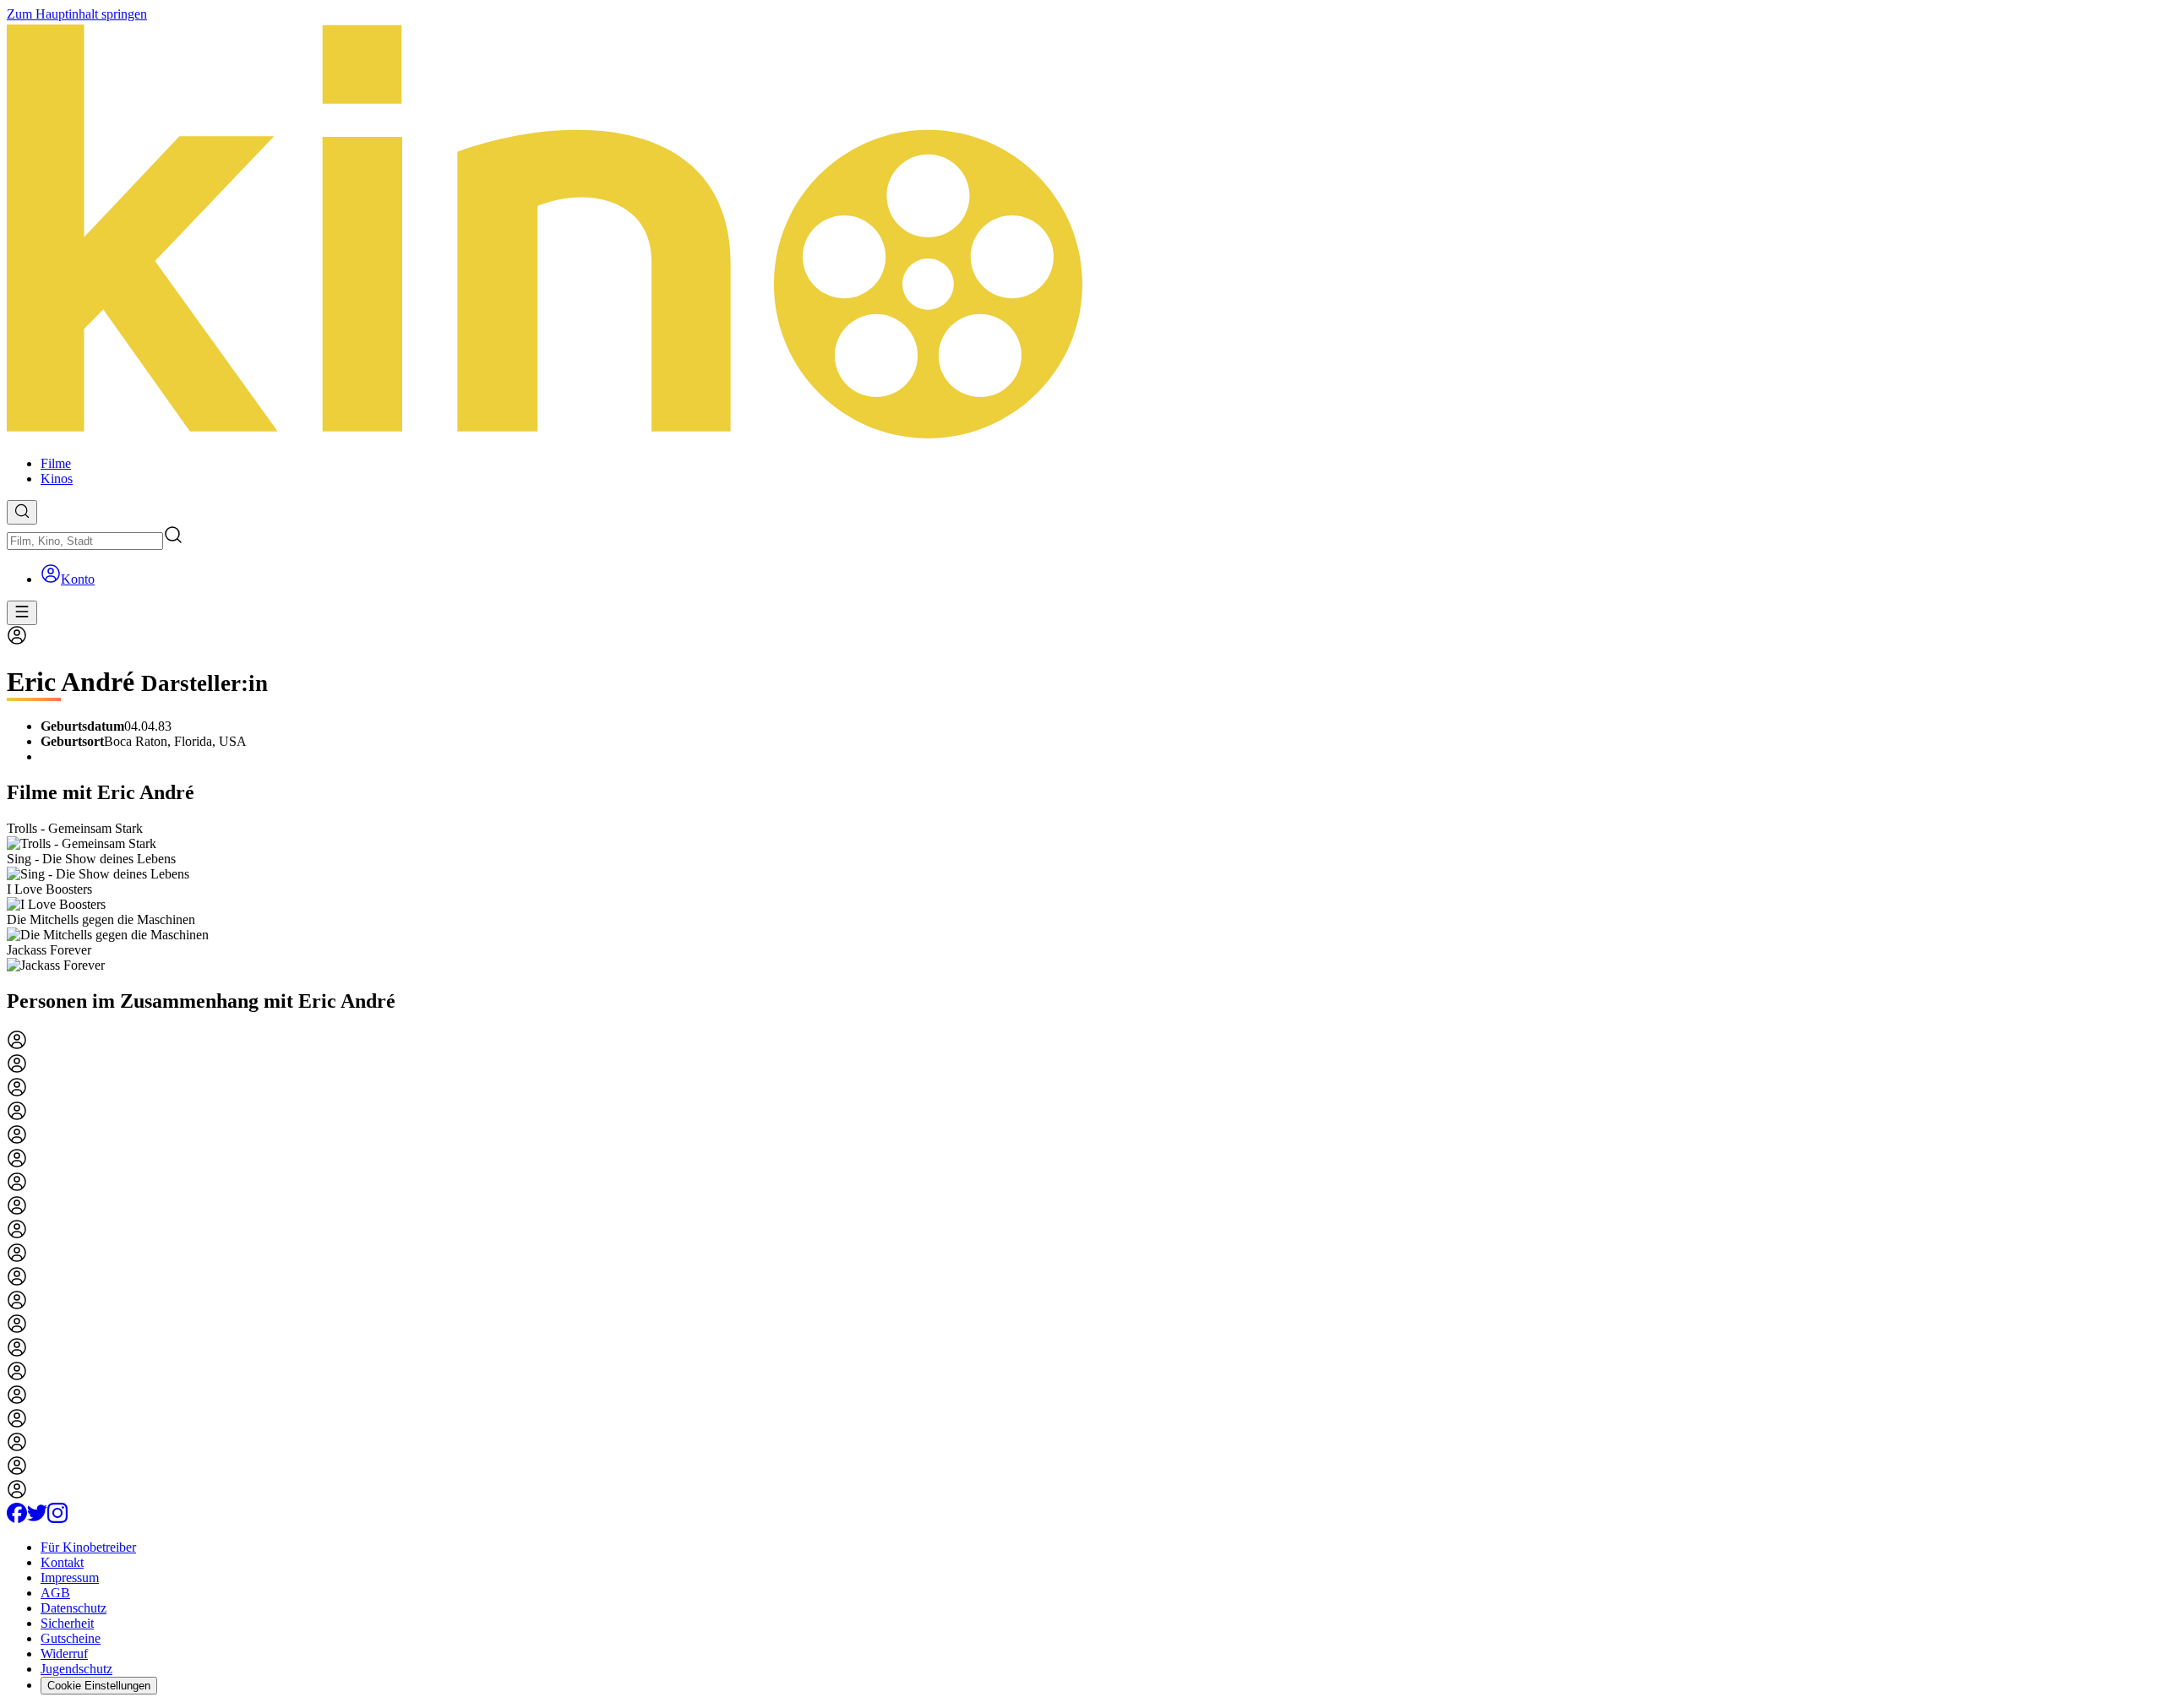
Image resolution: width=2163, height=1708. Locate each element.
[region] (1081, 897)
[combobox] (85, 541)
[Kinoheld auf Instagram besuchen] (57, 1518)
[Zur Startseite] (1081, 232)
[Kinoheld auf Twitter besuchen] (37, 1518)
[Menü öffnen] (22, 613)
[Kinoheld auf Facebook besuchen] (17, 1518)
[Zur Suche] (22, 512)
